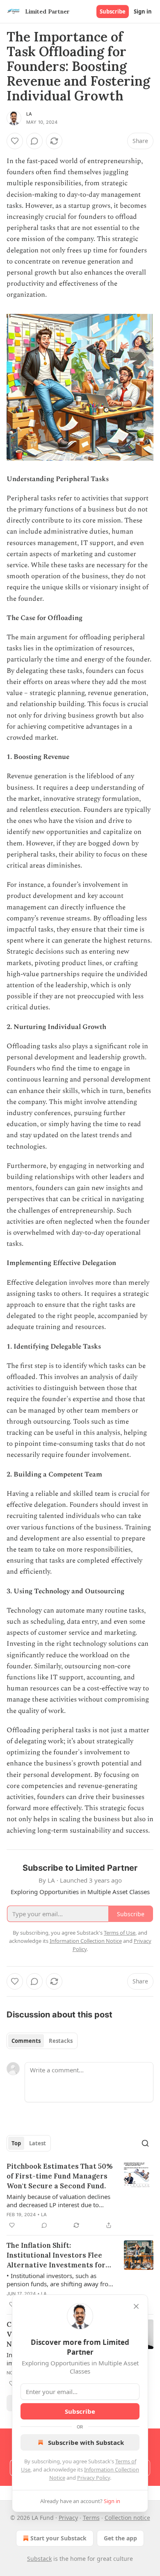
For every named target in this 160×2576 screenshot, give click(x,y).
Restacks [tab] (61, 2041)
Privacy (68, 2518)
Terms (91, 2518)
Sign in (143, 11)
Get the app (120, 2538)
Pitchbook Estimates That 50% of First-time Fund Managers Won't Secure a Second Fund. (60, 2176)
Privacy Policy (94, 2478)
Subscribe (113, 11)
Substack (39, 2559)
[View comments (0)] (34, 141)
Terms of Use (120, 1933)
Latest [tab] (38, 2143)
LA (29, 114)
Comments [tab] (26, 2041)
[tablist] (42, 2041)
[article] (80, 2196)
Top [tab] (16, 2143)
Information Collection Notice (86, 1941)
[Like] (15, 141)
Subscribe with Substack (86, 2442)
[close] (136, 2306)
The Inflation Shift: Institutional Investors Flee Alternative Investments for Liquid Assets (56, 2255)
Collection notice (127, 2518)
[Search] (145, 2143)
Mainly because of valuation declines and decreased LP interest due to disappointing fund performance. (58, 2201)
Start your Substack (58, 2538)
